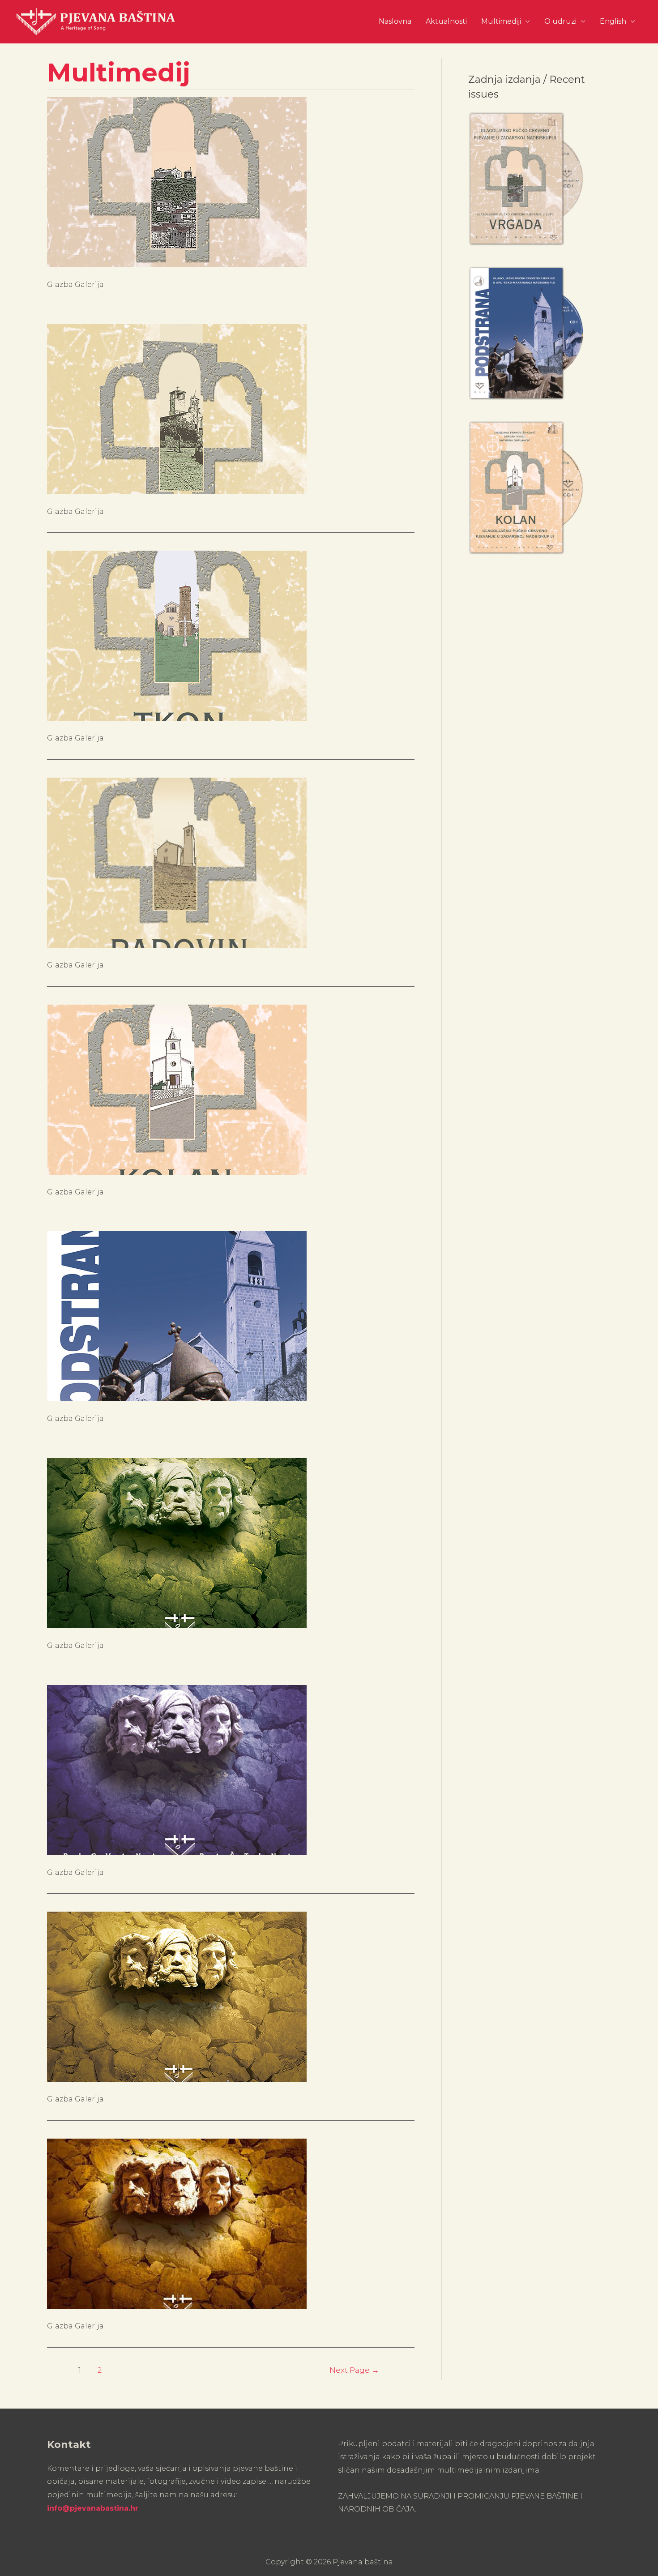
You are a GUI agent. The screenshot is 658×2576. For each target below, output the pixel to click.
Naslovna (395, 21)
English (613, 21)
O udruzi (560, 21)
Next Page (354, 2370)
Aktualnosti (446, 21)
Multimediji (501, 21)
